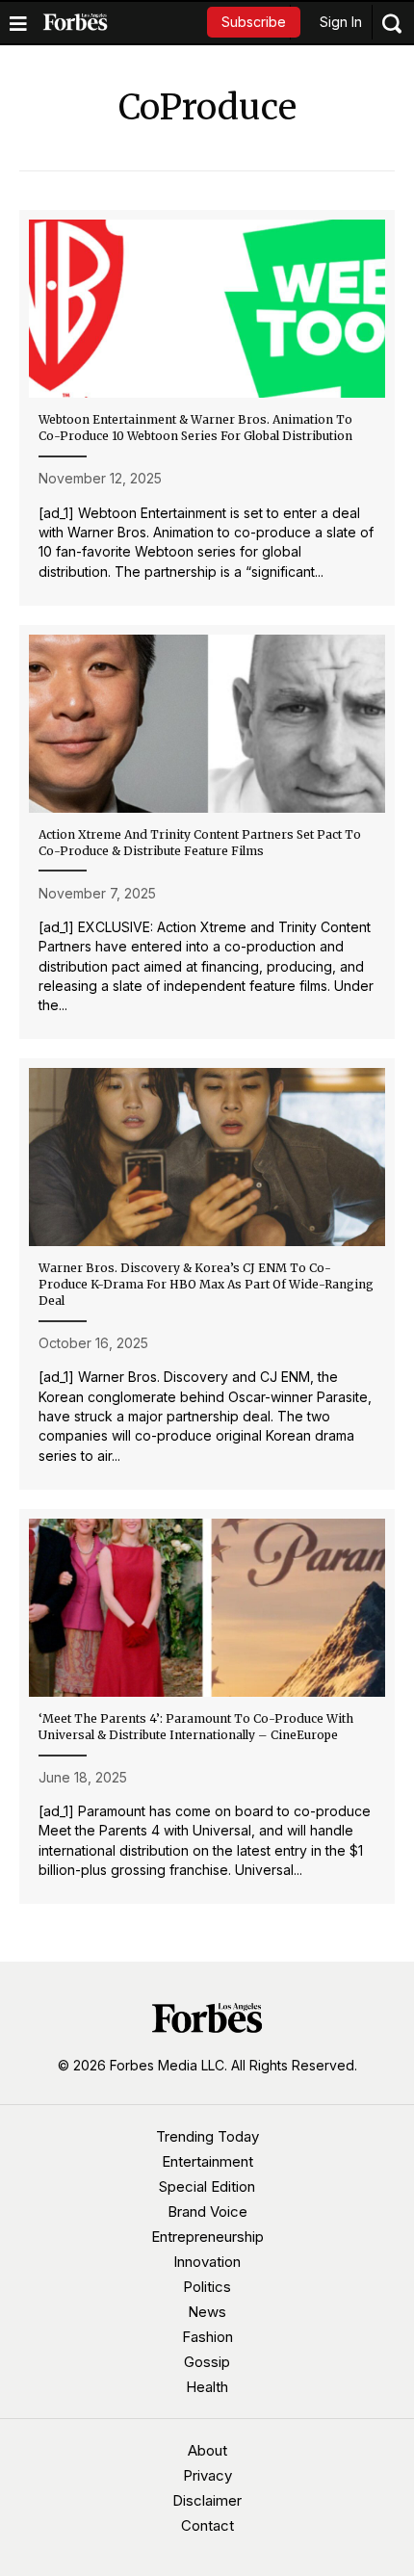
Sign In (341, 22)
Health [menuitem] (207, 2387)
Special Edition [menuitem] (207, 2186)
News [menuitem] (207, 2312)
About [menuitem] (207, 2450)
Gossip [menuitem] (207, 2362)
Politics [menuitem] (207, 2287)
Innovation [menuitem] (207, 2262)
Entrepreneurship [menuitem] (207, 2237)
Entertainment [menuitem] (207, 2161)
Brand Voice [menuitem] (207, 2212)
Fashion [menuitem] (207, 2337)
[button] (254, 22)
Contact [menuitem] (207, 2525)
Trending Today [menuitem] (207, 2136)
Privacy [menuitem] (207, 2475)
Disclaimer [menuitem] (207, 2500)
